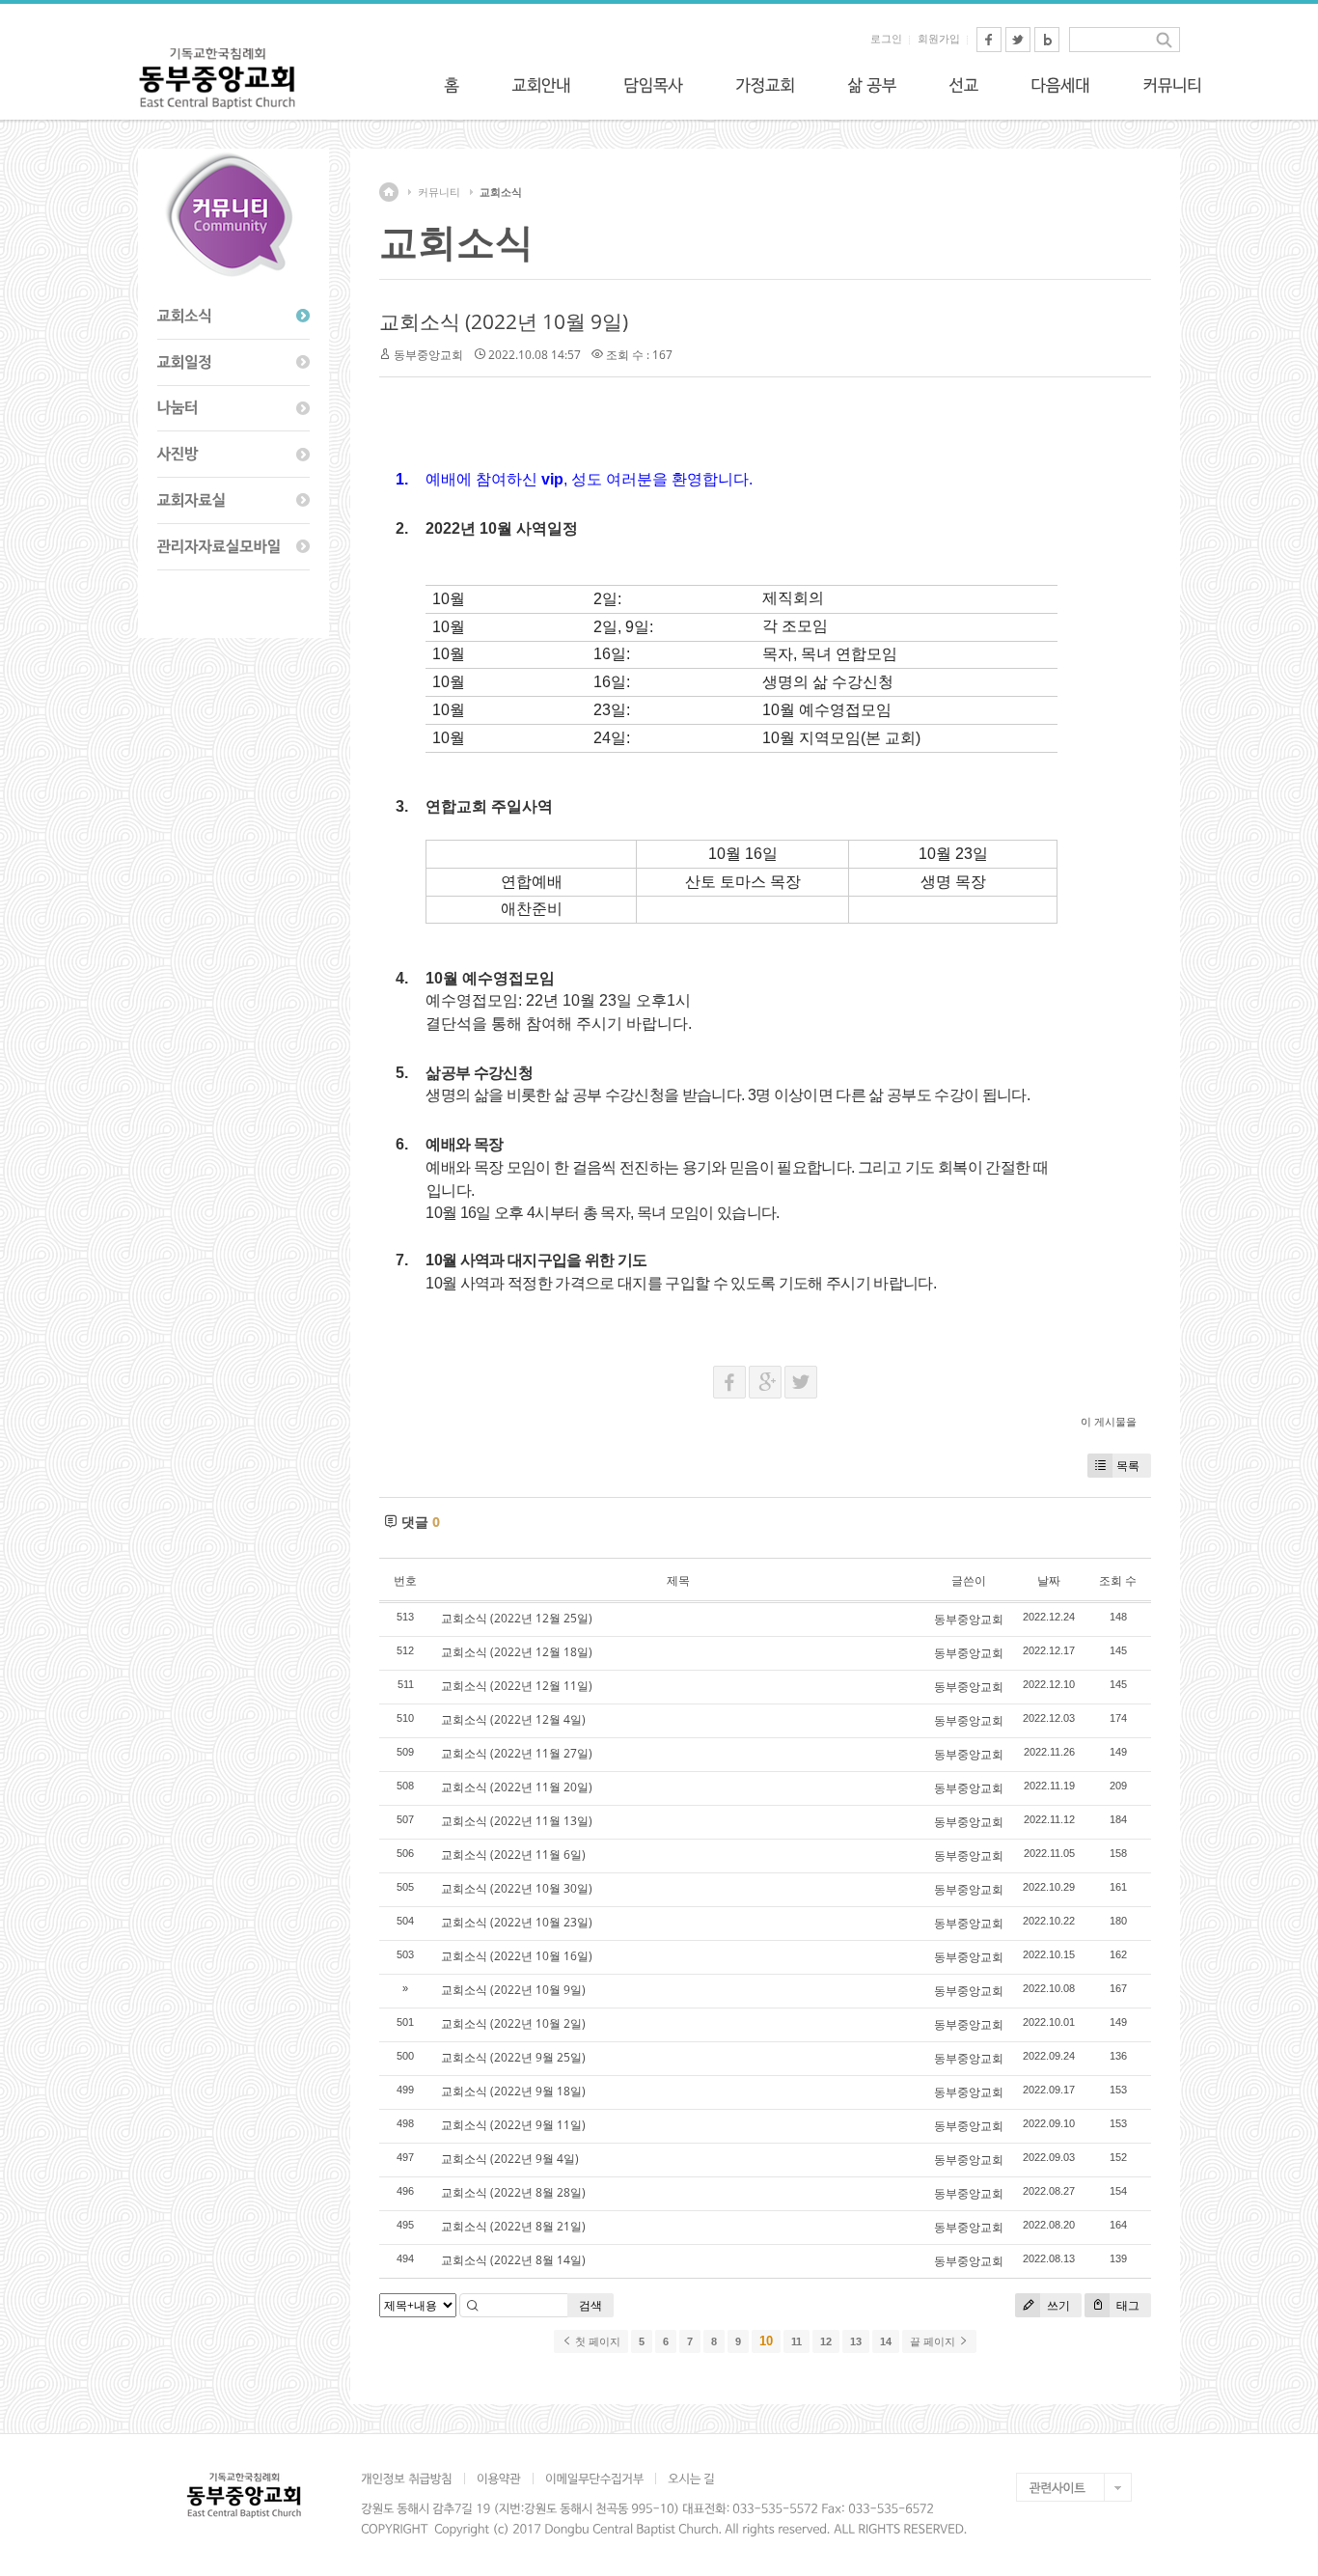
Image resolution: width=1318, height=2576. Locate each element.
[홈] (452, 85)
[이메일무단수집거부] (594, 2479)
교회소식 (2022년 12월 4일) (513, 1719)
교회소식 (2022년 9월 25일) (513, 2057)
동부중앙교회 (428, 355)
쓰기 (1057, 2305)
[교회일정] (233, 363)
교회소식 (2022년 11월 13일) (517, 1821)
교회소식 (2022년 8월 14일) (513, 2260)
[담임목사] (653, 85)
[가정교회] (765, 85)
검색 (590, 2305)
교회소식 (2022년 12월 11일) (517, 1686)
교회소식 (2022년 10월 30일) (517, 1888)
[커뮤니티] (1172, 85)
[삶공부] (872, 85)
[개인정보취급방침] (412, 2479)
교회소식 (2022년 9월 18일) (513, 2091)
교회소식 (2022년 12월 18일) (517, 1652)
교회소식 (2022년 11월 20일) (517, 1787)
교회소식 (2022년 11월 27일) (517, 1753)
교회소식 (501, 192)
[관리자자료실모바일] (233, 547)
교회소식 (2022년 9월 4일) (510, 2159)
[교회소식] (233, 317)
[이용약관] (498, 2479)
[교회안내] (541, 85)
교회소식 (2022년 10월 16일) (517, 1956)
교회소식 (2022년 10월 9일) (504, 321)
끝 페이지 (934, 2341)
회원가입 (939, 39)
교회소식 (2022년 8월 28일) (513, 2192)
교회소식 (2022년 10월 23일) (517, 1922)
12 (826, 2341)
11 (796, 2341)
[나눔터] (233, 409)
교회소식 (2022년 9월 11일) (513, 2125)
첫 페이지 (596, 2341)
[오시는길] (691, 2479)
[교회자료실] (233, 501)
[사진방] (233, 455)
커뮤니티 (439, 192)
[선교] (963, 85)
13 (856, 2341)
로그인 (886, 39)
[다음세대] (1060, 85)
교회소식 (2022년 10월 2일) (513, 2023)
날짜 (1049, 1580)
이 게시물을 (1109, 1421)
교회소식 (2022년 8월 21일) (513, 2226)
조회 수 (1118, 1580)
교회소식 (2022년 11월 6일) (513, 1855)
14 (886, 2341)
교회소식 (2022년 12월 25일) (517, 1618)
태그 (1126, 2305)
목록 (1128, 1466)
